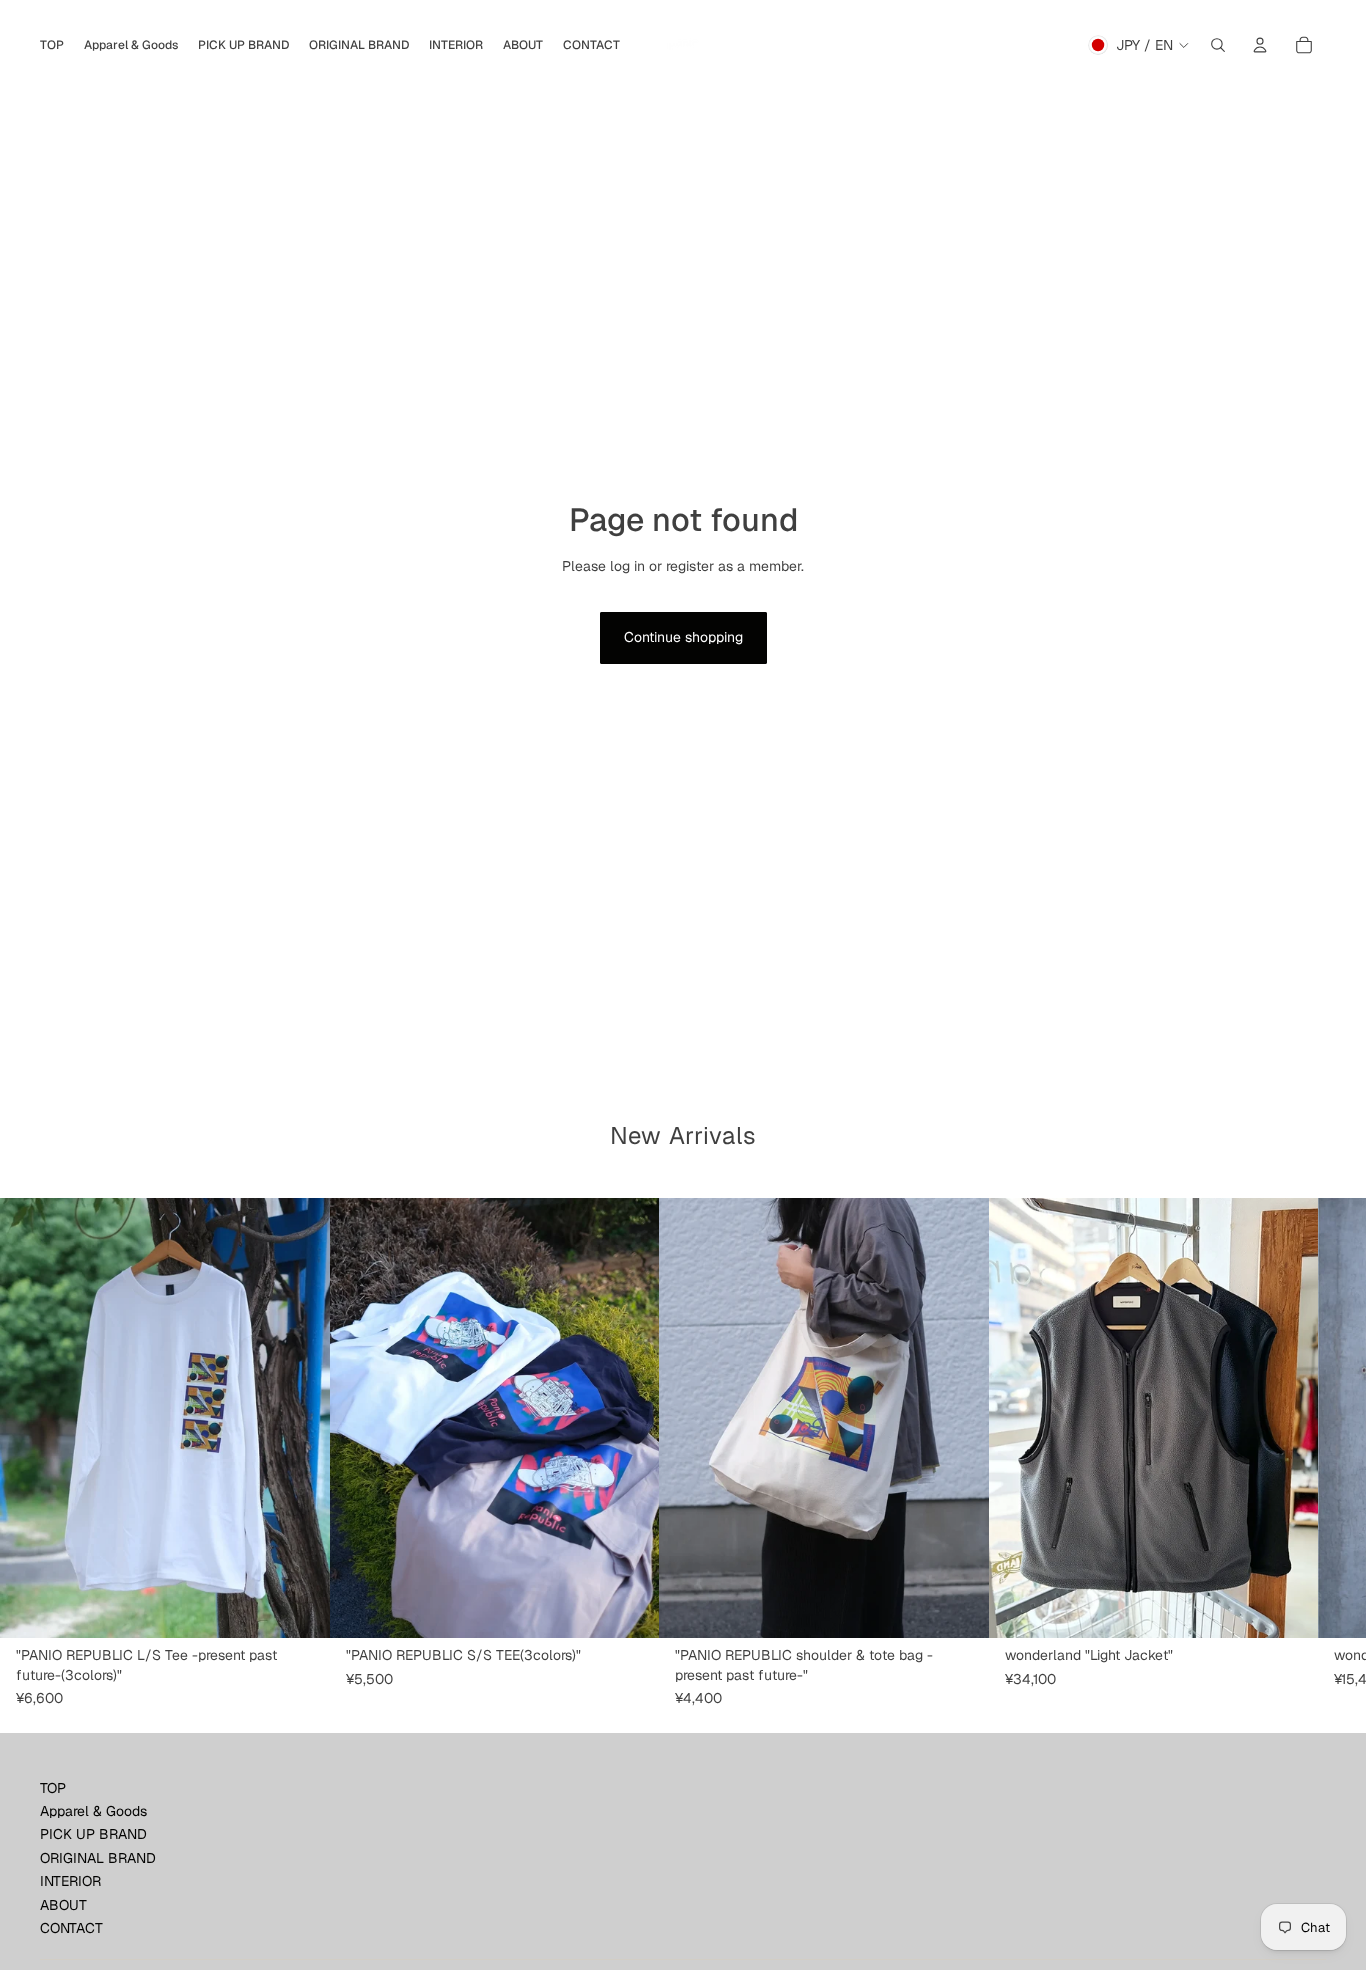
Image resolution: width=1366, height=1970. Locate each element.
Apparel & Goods (93, 1811)
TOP (53, 1788)
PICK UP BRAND (93, 1834)
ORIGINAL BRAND (98, 1858)
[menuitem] (52, 45)
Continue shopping (683, 637)
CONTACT (71, 1928)
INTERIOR (70, 1881)
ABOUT (63, 1905)
